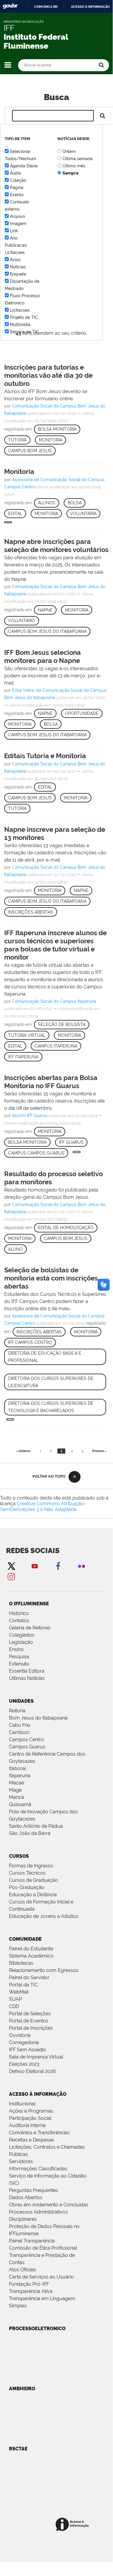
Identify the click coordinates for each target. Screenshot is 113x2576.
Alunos (47, 503)
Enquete (18, 274)
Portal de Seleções (30, 2014)
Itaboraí (17, 1768)
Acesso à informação (90, 7)
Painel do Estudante (31, 1949)
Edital (15, 514)
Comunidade (25, 1939)
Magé (15, 1790)
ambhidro (22, 2389)
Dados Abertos (26, 2198)
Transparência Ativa (31, 2291)
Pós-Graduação (27, 1887)
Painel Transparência (32, 2241)
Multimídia (20, 325)
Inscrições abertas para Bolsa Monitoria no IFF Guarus (51, 1082)
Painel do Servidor (29, 1978)
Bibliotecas (21, 1963)
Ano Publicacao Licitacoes (16, 245)
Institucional (22, 2104)
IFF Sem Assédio (27, 2050)
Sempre (70, 173)
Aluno (15, 1249)
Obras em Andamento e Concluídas (49, 2205)
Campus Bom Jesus (30, 451)
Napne (45, 610)
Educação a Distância (33, 1895)
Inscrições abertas (39, 1332)
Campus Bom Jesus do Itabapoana (47, 631)
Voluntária (83, 514)
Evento (17, 195)
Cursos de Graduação (34, 1880)
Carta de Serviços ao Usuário (41, 2277)
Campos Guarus (27, 1747)
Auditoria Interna (27, 2125)
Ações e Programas (31, 2111)
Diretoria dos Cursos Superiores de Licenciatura (51, 1382)
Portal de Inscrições (31, 2028)
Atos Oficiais (23, 2270)
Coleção (18, 180)
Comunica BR (46, 7)
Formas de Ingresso (31, 1866)
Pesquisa (19, 1657)
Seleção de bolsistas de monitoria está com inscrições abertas (51, 1278)
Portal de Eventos (29, 2021)
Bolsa (75, 503)
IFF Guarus (71, 1142)
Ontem (69, 151)
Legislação (21, 1642)
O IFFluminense (29, 1604)
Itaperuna (20, 1776)
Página (17, 188)
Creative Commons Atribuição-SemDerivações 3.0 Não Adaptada (43, 1506)
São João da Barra (30, 1833)
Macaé (17, 1783)
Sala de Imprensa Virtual (36, 2057)
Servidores (21, 2161)
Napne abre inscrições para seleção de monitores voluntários (56, 546)
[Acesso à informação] (73, 2525)
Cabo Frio (20, 1725)
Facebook (58, 1566)
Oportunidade (82, 713)
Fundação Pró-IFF (29, 2284)
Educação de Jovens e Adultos (44, 1916)
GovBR (10, 6)
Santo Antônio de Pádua (36, 1826)
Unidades (21, 1701)
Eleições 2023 (24, 2064)
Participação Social (30, 2118)
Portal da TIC (23, 1985)
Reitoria (17, 1711)
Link (14, 231)
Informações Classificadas (38, 2169)
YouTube (35, 1566)
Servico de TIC (24, 332)
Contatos (19, 1621)
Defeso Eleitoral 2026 (32, 2071)
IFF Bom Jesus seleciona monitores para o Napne (43, 656)
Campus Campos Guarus (36, 1153)
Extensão (19, 1664)
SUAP (15, 1999)
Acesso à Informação (38, 2094)
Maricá (17, 1797)
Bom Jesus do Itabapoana (38, 1718)
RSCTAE (18, 2449)
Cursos (19, 1856)
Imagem (18, 224)
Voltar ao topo (49, 1476)
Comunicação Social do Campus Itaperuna (54, 1001)
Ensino (16, 1649)
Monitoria (50, 440)
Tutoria (17, 440)
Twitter (11, 1566)
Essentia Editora (27, 1671)
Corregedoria (24, 2042)
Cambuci (19, 1732)
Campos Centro (27, 1740)
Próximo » (99, 1451)
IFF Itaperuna (23, 1057)
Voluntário (22, 621)
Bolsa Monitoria (57, 429)
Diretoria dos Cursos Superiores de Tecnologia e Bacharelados (51, 1407)
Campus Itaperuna (56, 1046)
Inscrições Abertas (31, 912)
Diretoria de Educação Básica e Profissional (45, 1357)
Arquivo (17, 216)
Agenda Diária (24, 166)
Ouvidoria (20, 2035)
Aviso (15, 260)
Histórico (19, 1613)
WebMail (19, 1992)
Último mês (74, 166)
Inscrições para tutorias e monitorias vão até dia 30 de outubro (48, 375)
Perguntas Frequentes (34, 2190)
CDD (14, 2006)
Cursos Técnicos (27, 1873)
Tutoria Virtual (27, 1035)
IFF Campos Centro (30, 1342)
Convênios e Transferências (39, 2133)
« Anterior (23, 1451)
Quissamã (20, 1804)
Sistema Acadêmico (31, 1956)
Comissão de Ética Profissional (43, 2248)
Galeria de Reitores (30, 1628)
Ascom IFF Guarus (30, 1116)
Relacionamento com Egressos (44, 1970)
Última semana (78, 159)
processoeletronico (37, 2329)
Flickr (81, 1566)
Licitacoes (20, 310)
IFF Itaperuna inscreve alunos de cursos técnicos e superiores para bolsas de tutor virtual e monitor (55, 945)
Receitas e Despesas (32, 2140)
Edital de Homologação (66, 1228)
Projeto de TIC (24, 317)
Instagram (11, 1576)
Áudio (15, 173)
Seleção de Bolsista (62, 1024)
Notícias (18, 267)
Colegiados (22, 1635)
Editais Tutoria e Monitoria (45, 756)
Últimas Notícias (27, 1678)
